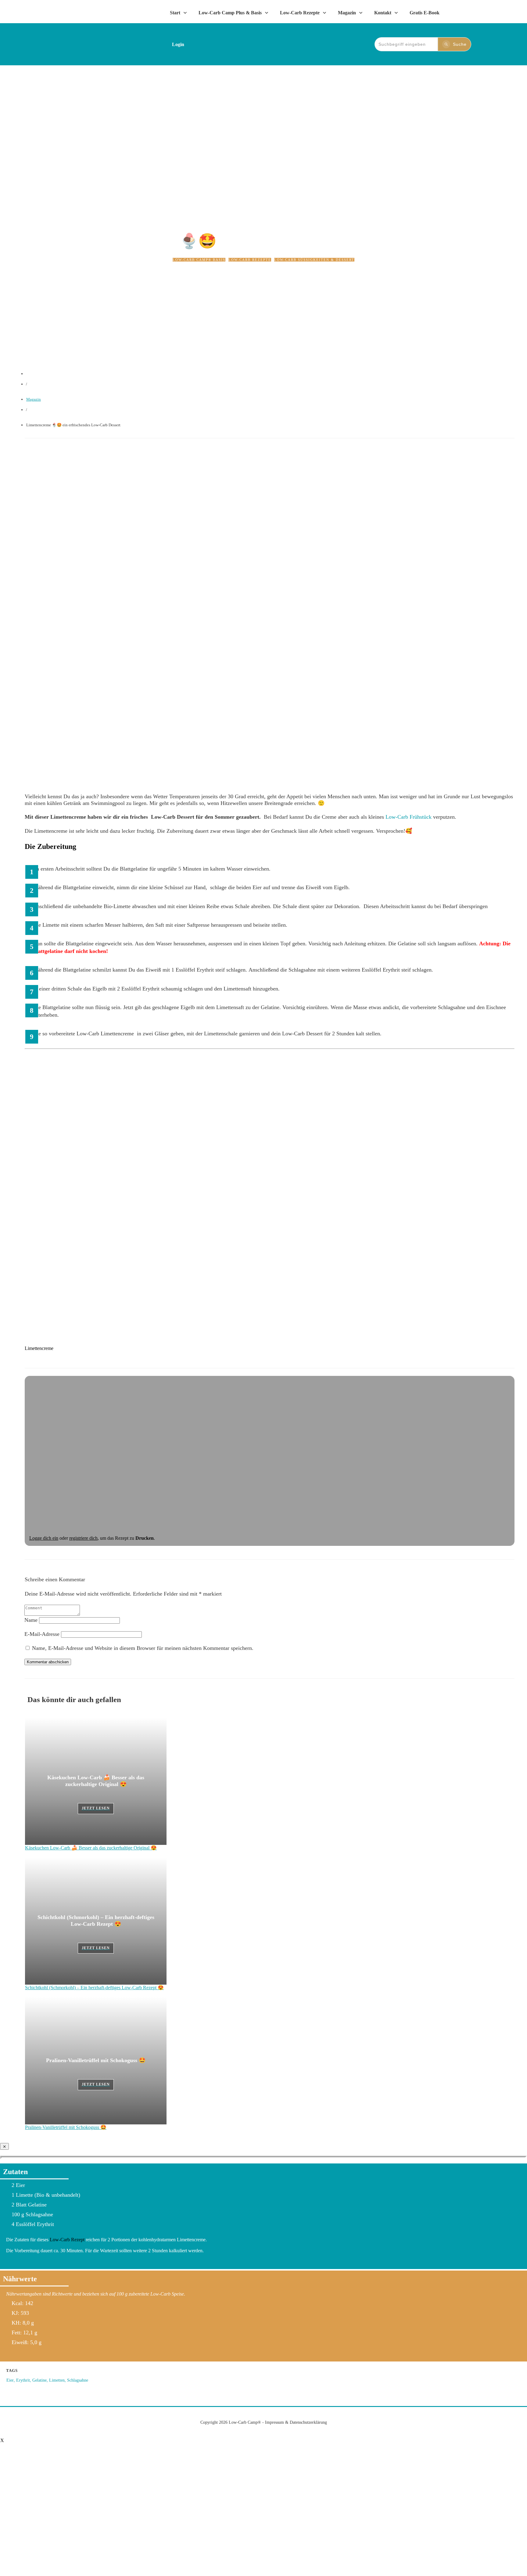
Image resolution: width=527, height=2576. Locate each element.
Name (31, 1620)
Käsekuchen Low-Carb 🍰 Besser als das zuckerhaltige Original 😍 (91, 1848)
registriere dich (83, 1538)
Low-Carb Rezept (68, 2240)
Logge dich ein (44, 1538)
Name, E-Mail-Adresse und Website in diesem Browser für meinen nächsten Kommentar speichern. (143, 1648)
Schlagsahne (78, 2380)
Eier (10, 2380)
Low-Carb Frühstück (409, 817)
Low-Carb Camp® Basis (199, 260)
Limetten (57, 2380)
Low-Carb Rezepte (250, 260)
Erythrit (23, 2380)
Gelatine (39, 2380)
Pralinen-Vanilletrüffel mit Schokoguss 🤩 (96, 2060)
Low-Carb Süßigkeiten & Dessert (314, 260)
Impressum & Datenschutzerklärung (296, 2422)
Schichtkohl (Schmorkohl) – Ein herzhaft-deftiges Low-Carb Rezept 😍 (94, 1988)
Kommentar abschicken (48, 1662)
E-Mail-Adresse (42, 1634)
